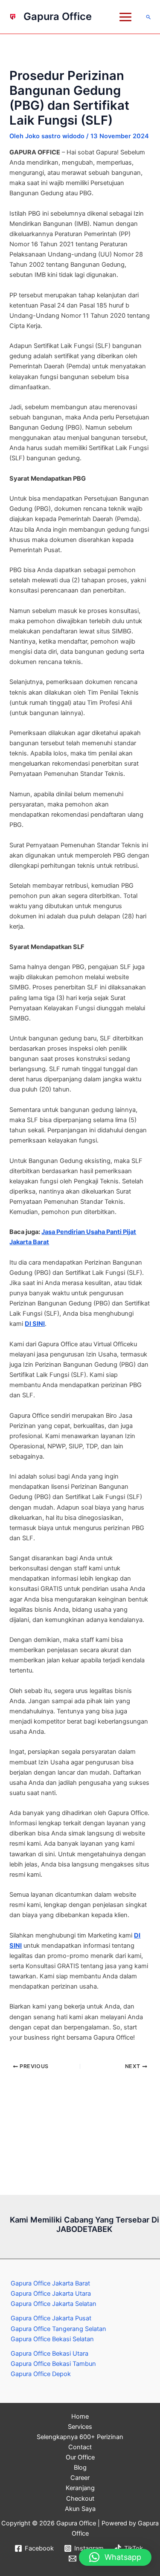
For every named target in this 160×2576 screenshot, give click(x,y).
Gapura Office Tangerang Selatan (58, 2329)
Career (80, 2478)
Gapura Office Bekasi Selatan (52, 2339)
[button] (149, 17)
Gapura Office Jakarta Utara (51, 2294)
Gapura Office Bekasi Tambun (53, 2364)
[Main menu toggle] (125, 17)
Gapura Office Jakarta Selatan (54, 2304)
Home (80, 2416)
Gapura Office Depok (41, 2374)
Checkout (80, 2499)
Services (80, 2427)
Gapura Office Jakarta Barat (50, 2283)
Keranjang (80, 2488)
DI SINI (35, 1324)
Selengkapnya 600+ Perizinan (80, 2437)
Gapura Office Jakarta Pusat (51, 2318)
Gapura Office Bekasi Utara (49, 2354)
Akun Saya (80, 2509)
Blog (80, 2468)
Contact (80, 2447)
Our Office (80, 2457)
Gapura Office (58, 16)
